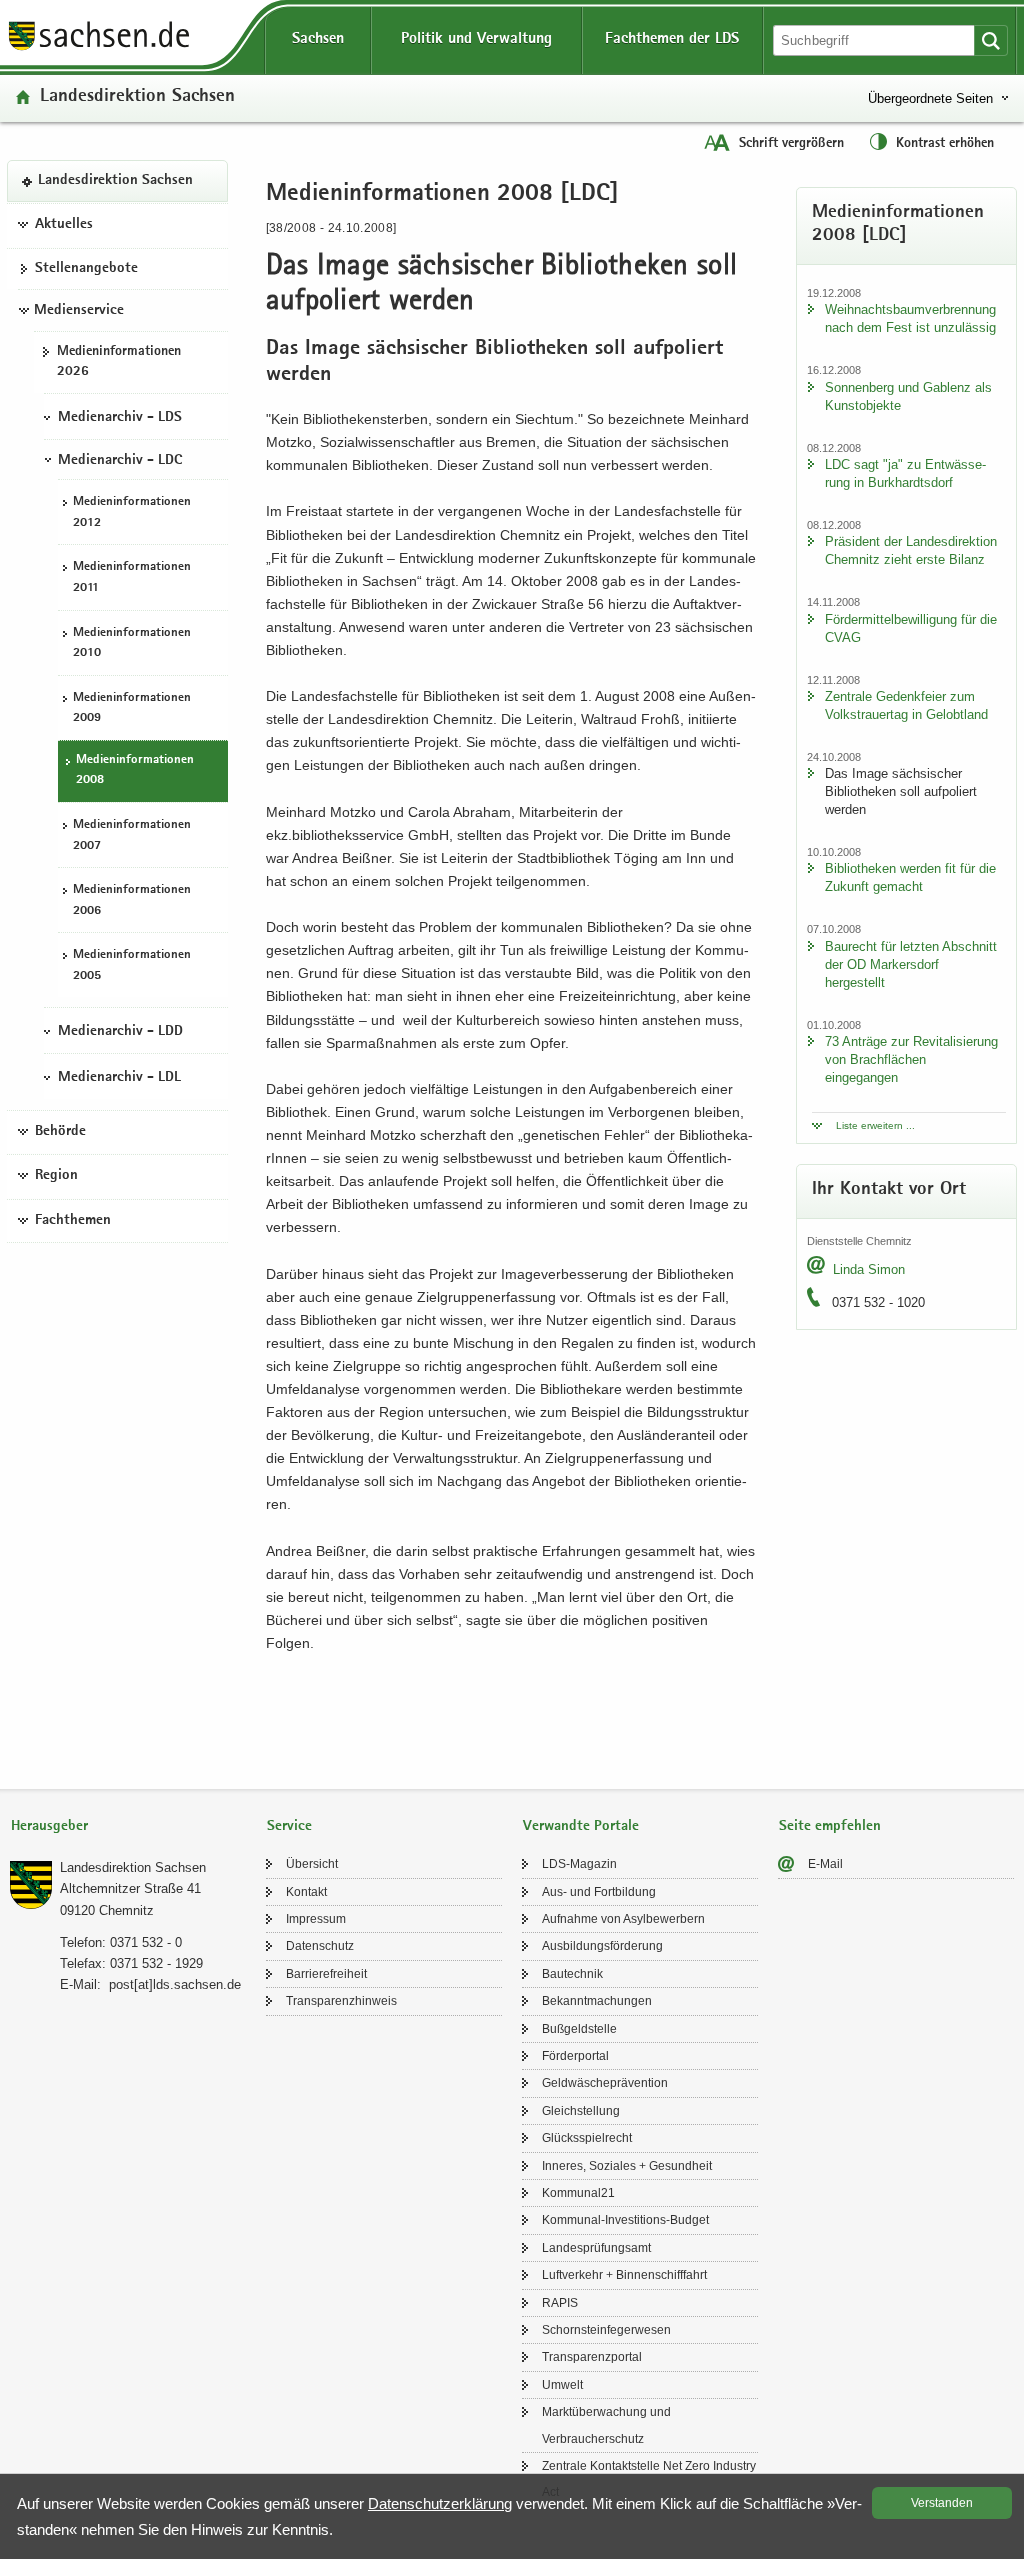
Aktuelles (64, 225)
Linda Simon (869, 1269)
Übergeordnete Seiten (930, 98)
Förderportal (575, 2056)
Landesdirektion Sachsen (137, 97)
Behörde (60, 1132)
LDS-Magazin (579, 1864)
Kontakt (306, 1892)
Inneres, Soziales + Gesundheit (627, 2166)
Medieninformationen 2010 (132, 644)
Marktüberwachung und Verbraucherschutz (606, 2425)
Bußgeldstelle (579, 2029)
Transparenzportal (592, 2357)
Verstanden (942, 2503)
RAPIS (560, 2303)
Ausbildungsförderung (602, 1946)
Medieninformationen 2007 (132, 836)
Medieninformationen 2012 (132, 513)
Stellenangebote (86, 269)
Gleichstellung (581, 2111)
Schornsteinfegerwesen (606, 2330)
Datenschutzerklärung (440, 2503)
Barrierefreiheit (326, 1974)
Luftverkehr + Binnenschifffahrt (624, 2275)
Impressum (316, 1919)
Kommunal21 (578, 2193)
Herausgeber (49, 1826)
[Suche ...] (991, 40)
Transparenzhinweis (341, 2001)
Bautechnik (572, 1974)
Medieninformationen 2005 (132, 966)
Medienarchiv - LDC (120, 461)
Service (289, 1826)
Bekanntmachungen (597, 2001)
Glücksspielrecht (587, 2138)
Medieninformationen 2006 (132, 901)
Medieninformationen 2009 (132, 709)
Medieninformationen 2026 (119, 362)
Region (56, 1176)
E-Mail (825, 1864)
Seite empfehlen (830, 1826)
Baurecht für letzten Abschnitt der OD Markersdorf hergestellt (911, 964)
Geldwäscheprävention (605, 2083)
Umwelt (562, 2385)
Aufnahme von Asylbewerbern (623, 1919)
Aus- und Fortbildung (599, 1892)
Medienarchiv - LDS (120, 418)
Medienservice (79, 311)
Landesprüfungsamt (596, 2248)
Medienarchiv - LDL (119, 1078)
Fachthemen (73, 1221)
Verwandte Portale (581, 1826)
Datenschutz (320, 1946)
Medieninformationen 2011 (132, 578)
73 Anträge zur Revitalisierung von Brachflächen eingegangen (911, 1059)
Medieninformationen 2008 (135, 771)
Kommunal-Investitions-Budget (625, 2220)
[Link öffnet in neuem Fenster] (99, 49)
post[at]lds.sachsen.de (175, 1984)
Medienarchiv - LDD (120, 1032)
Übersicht (312, 1864)
